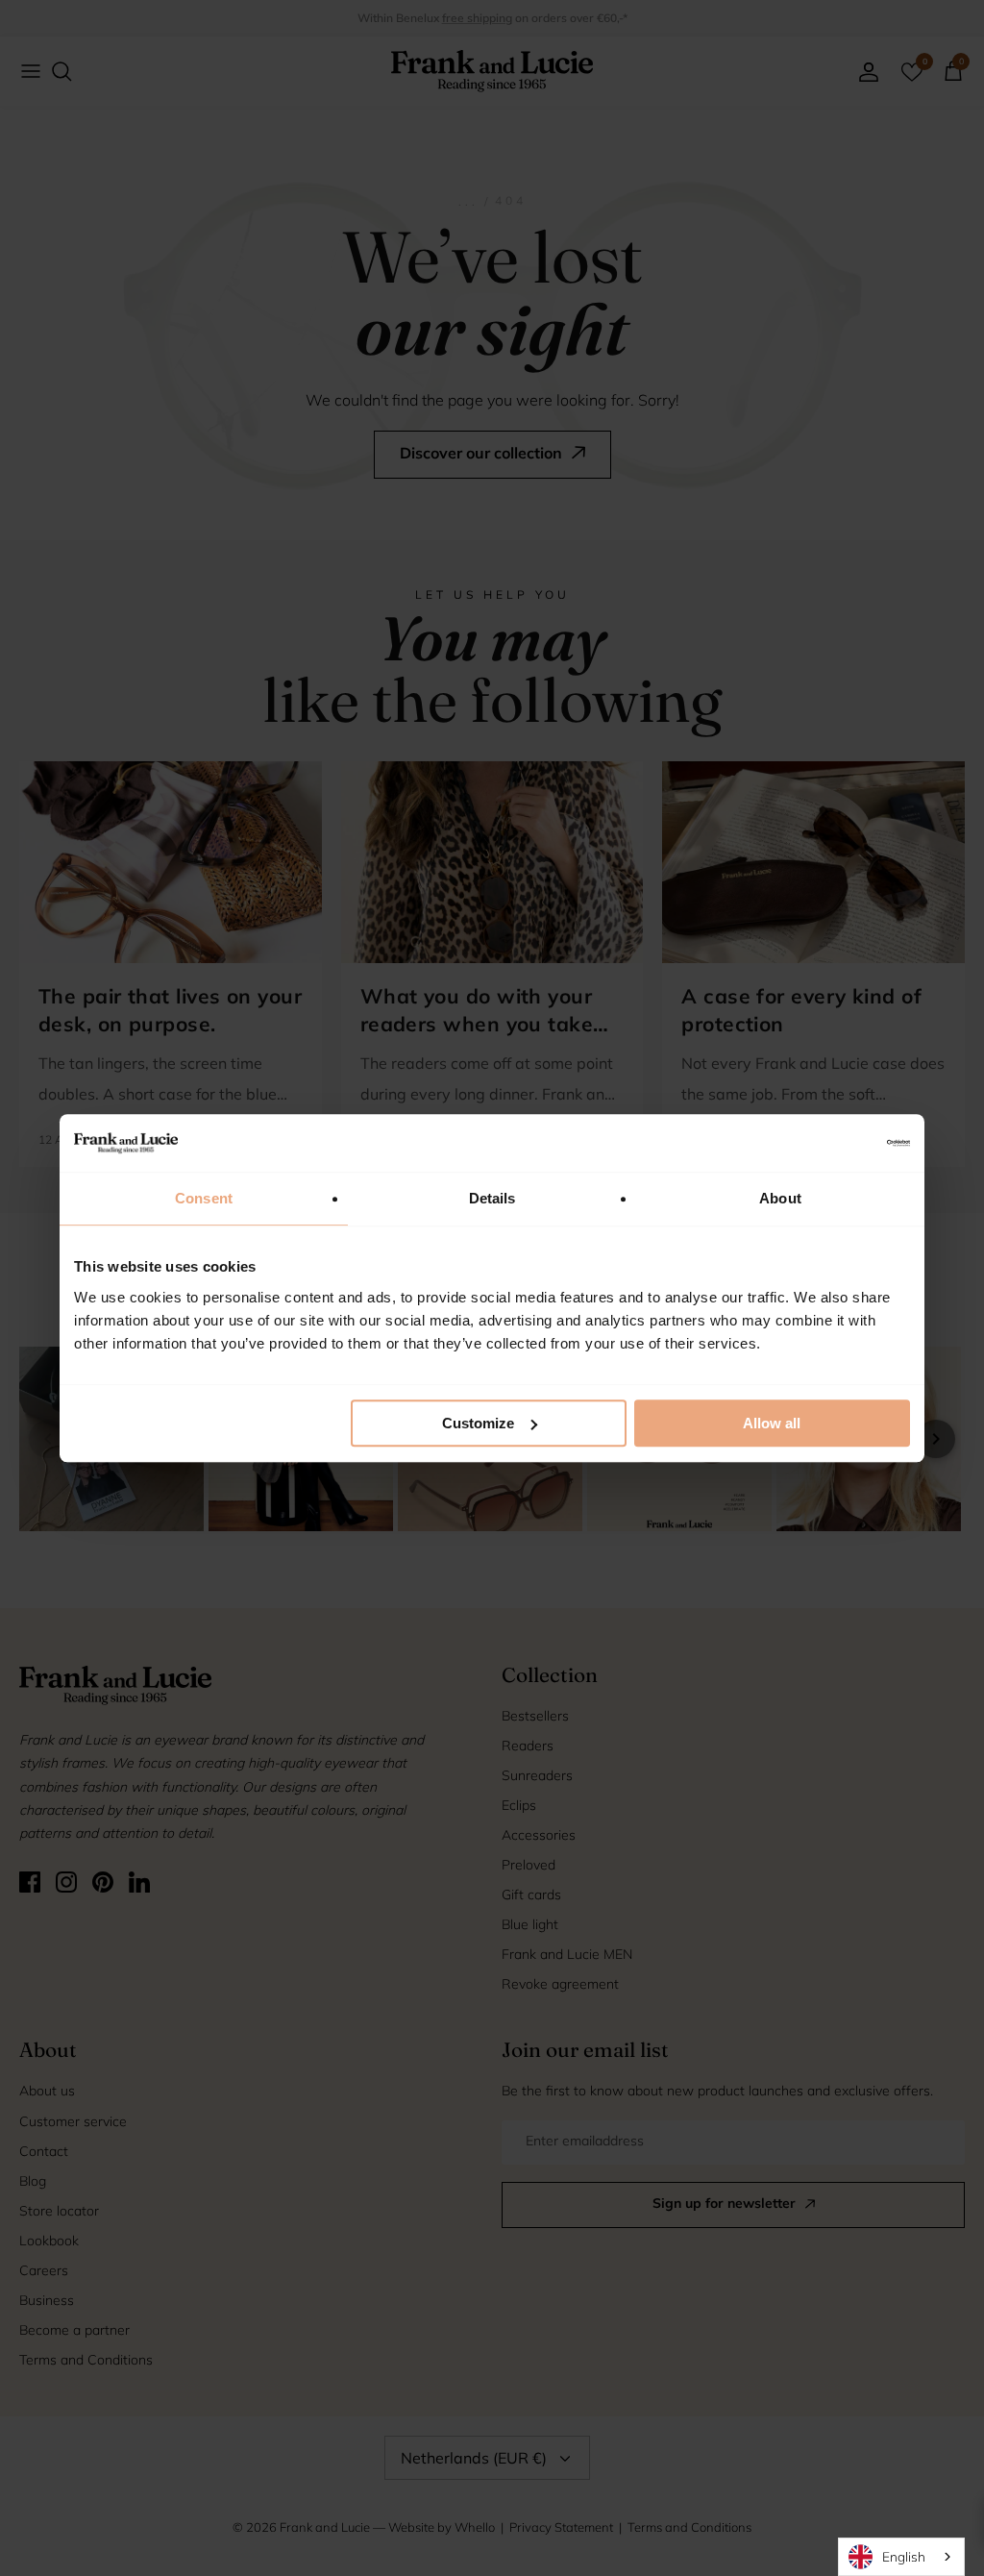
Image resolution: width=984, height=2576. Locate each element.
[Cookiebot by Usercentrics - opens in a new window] (826, 1143)
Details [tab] (492, 1198)
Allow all (772, 1423)
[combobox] (901, 2557)
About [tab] (780, 1198)
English (904, 2556)
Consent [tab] (204, 1198)
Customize (478, 1423)
